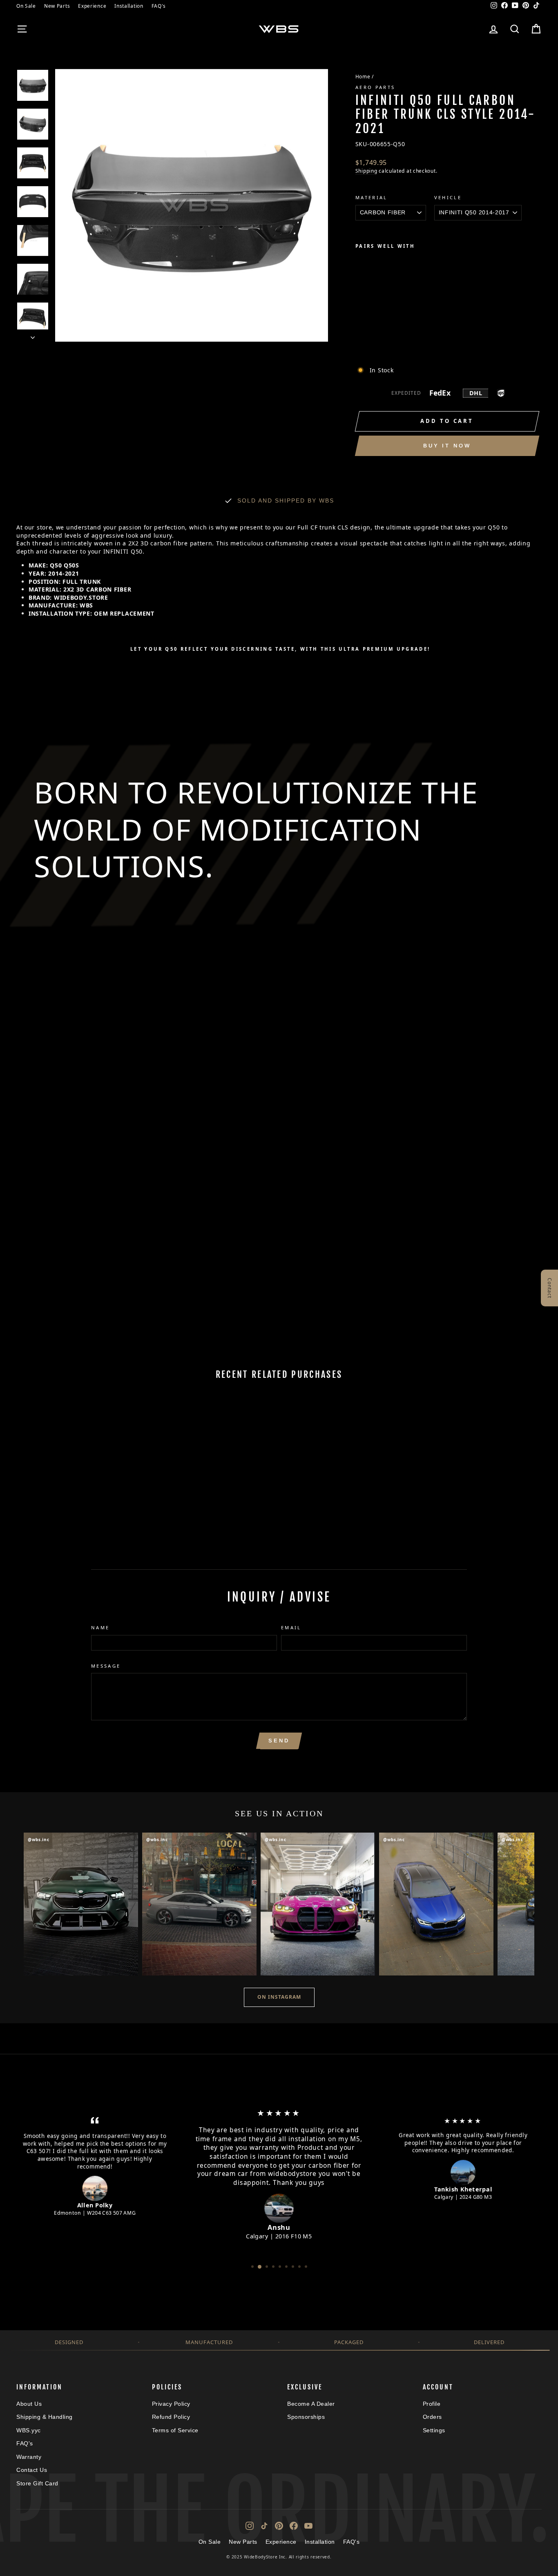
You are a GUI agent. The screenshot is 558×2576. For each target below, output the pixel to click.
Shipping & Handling (45, 2417)
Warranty (29, 2457)
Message (106, 1666)
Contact (550, 1288)
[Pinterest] (279, 2526)
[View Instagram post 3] (318, 1904)
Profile (432, 2404)
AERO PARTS (375, 87)
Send (279, 1741)
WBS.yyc (29, 2430)
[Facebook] (294, 2526)
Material (372, 197)
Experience (92, 6)
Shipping (366, 171)
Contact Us (32, 2470)
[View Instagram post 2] (199, 1904)
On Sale (26, 6)
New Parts (57, 6)
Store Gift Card (37, 2483)
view (79, 1485)
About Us (29, 2404)
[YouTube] (308, 2526)
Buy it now (447, 446)
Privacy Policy (171, 2404)
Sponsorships (306, 2417)
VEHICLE (448, 197)
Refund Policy (171, 2417)
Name (100, 1627)
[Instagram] (250, 2526)
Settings (434, 2430)
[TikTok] (264, 2526)
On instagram (279, 1997)
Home (363, 76)
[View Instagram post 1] (81, 1904)
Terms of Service (175, 2430)
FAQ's (159, 6)
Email (291, 1627)
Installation (129, 6)
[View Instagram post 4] (436, 1904)
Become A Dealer (311, 2404)
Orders (432, 2417)
